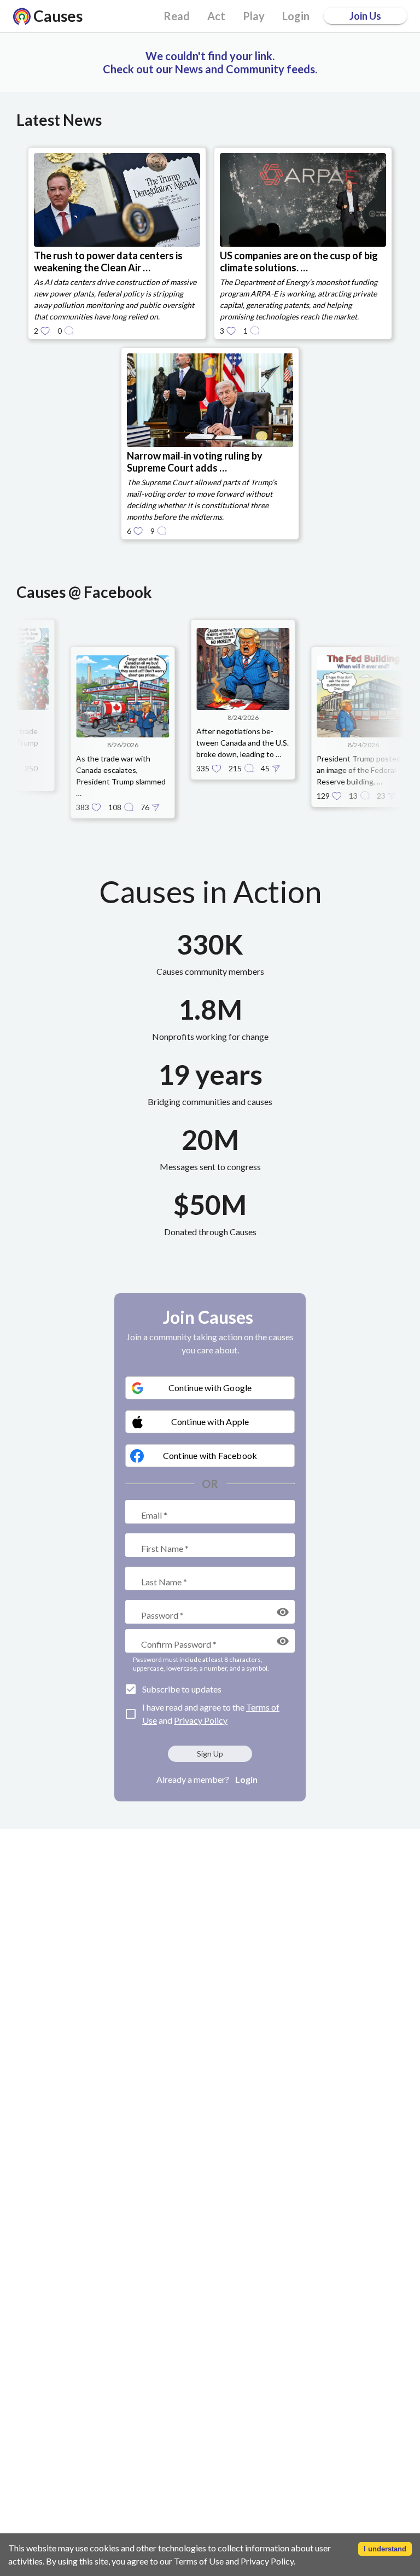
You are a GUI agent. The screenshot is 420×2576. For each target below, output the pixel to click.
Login (246, 1779)
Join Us (365, 16)
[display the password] (283, 1612)
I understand (385, 2549)
